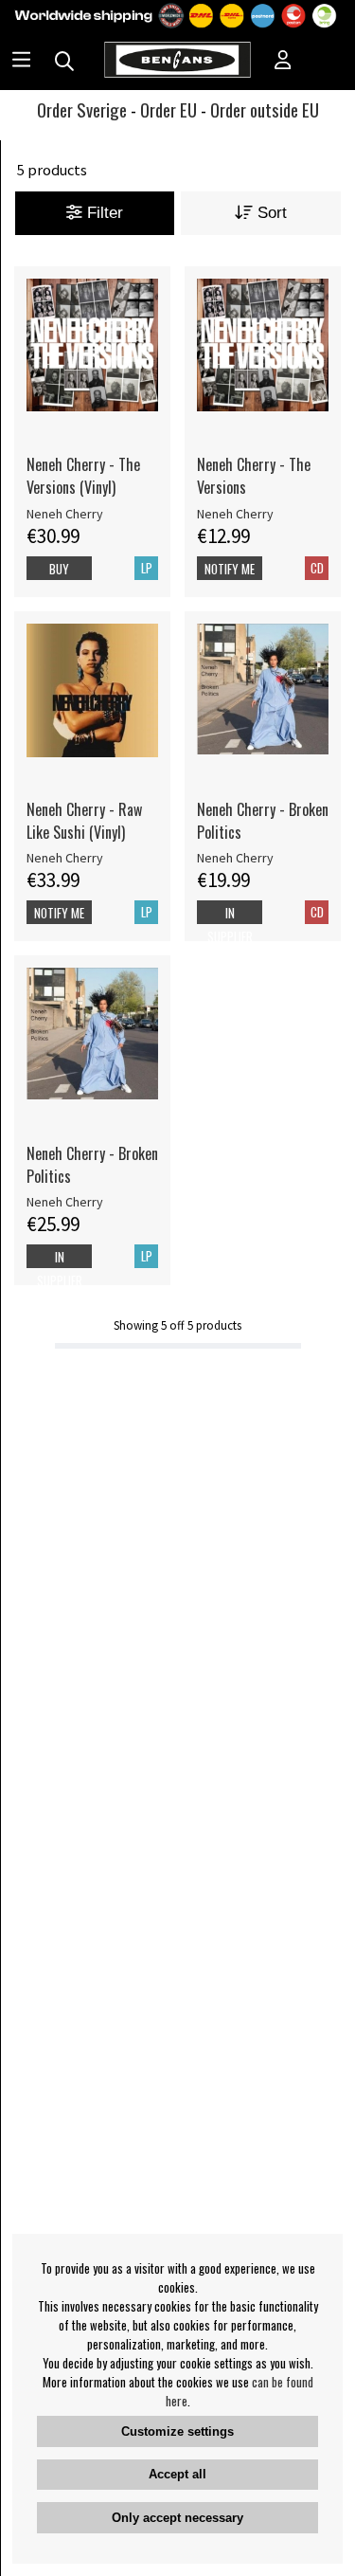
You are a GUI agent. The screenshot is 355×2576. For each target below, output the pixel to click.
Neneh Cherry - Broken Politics (263, 821)
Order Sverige (82, 109)
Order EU (169, 109)
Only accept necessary (177, 2518)
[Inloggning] (283, 62)
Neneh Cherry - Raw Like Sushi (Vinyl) (84, 821)
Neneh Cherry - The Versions (254, 476)
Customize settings (177, 2431)
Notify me (230, 569)
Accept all (177, 2474)
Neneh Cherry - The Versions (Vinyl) (83, 476)
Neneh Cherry (65, 514)
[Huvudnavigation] (21, 62)
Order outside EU (265, 109)
